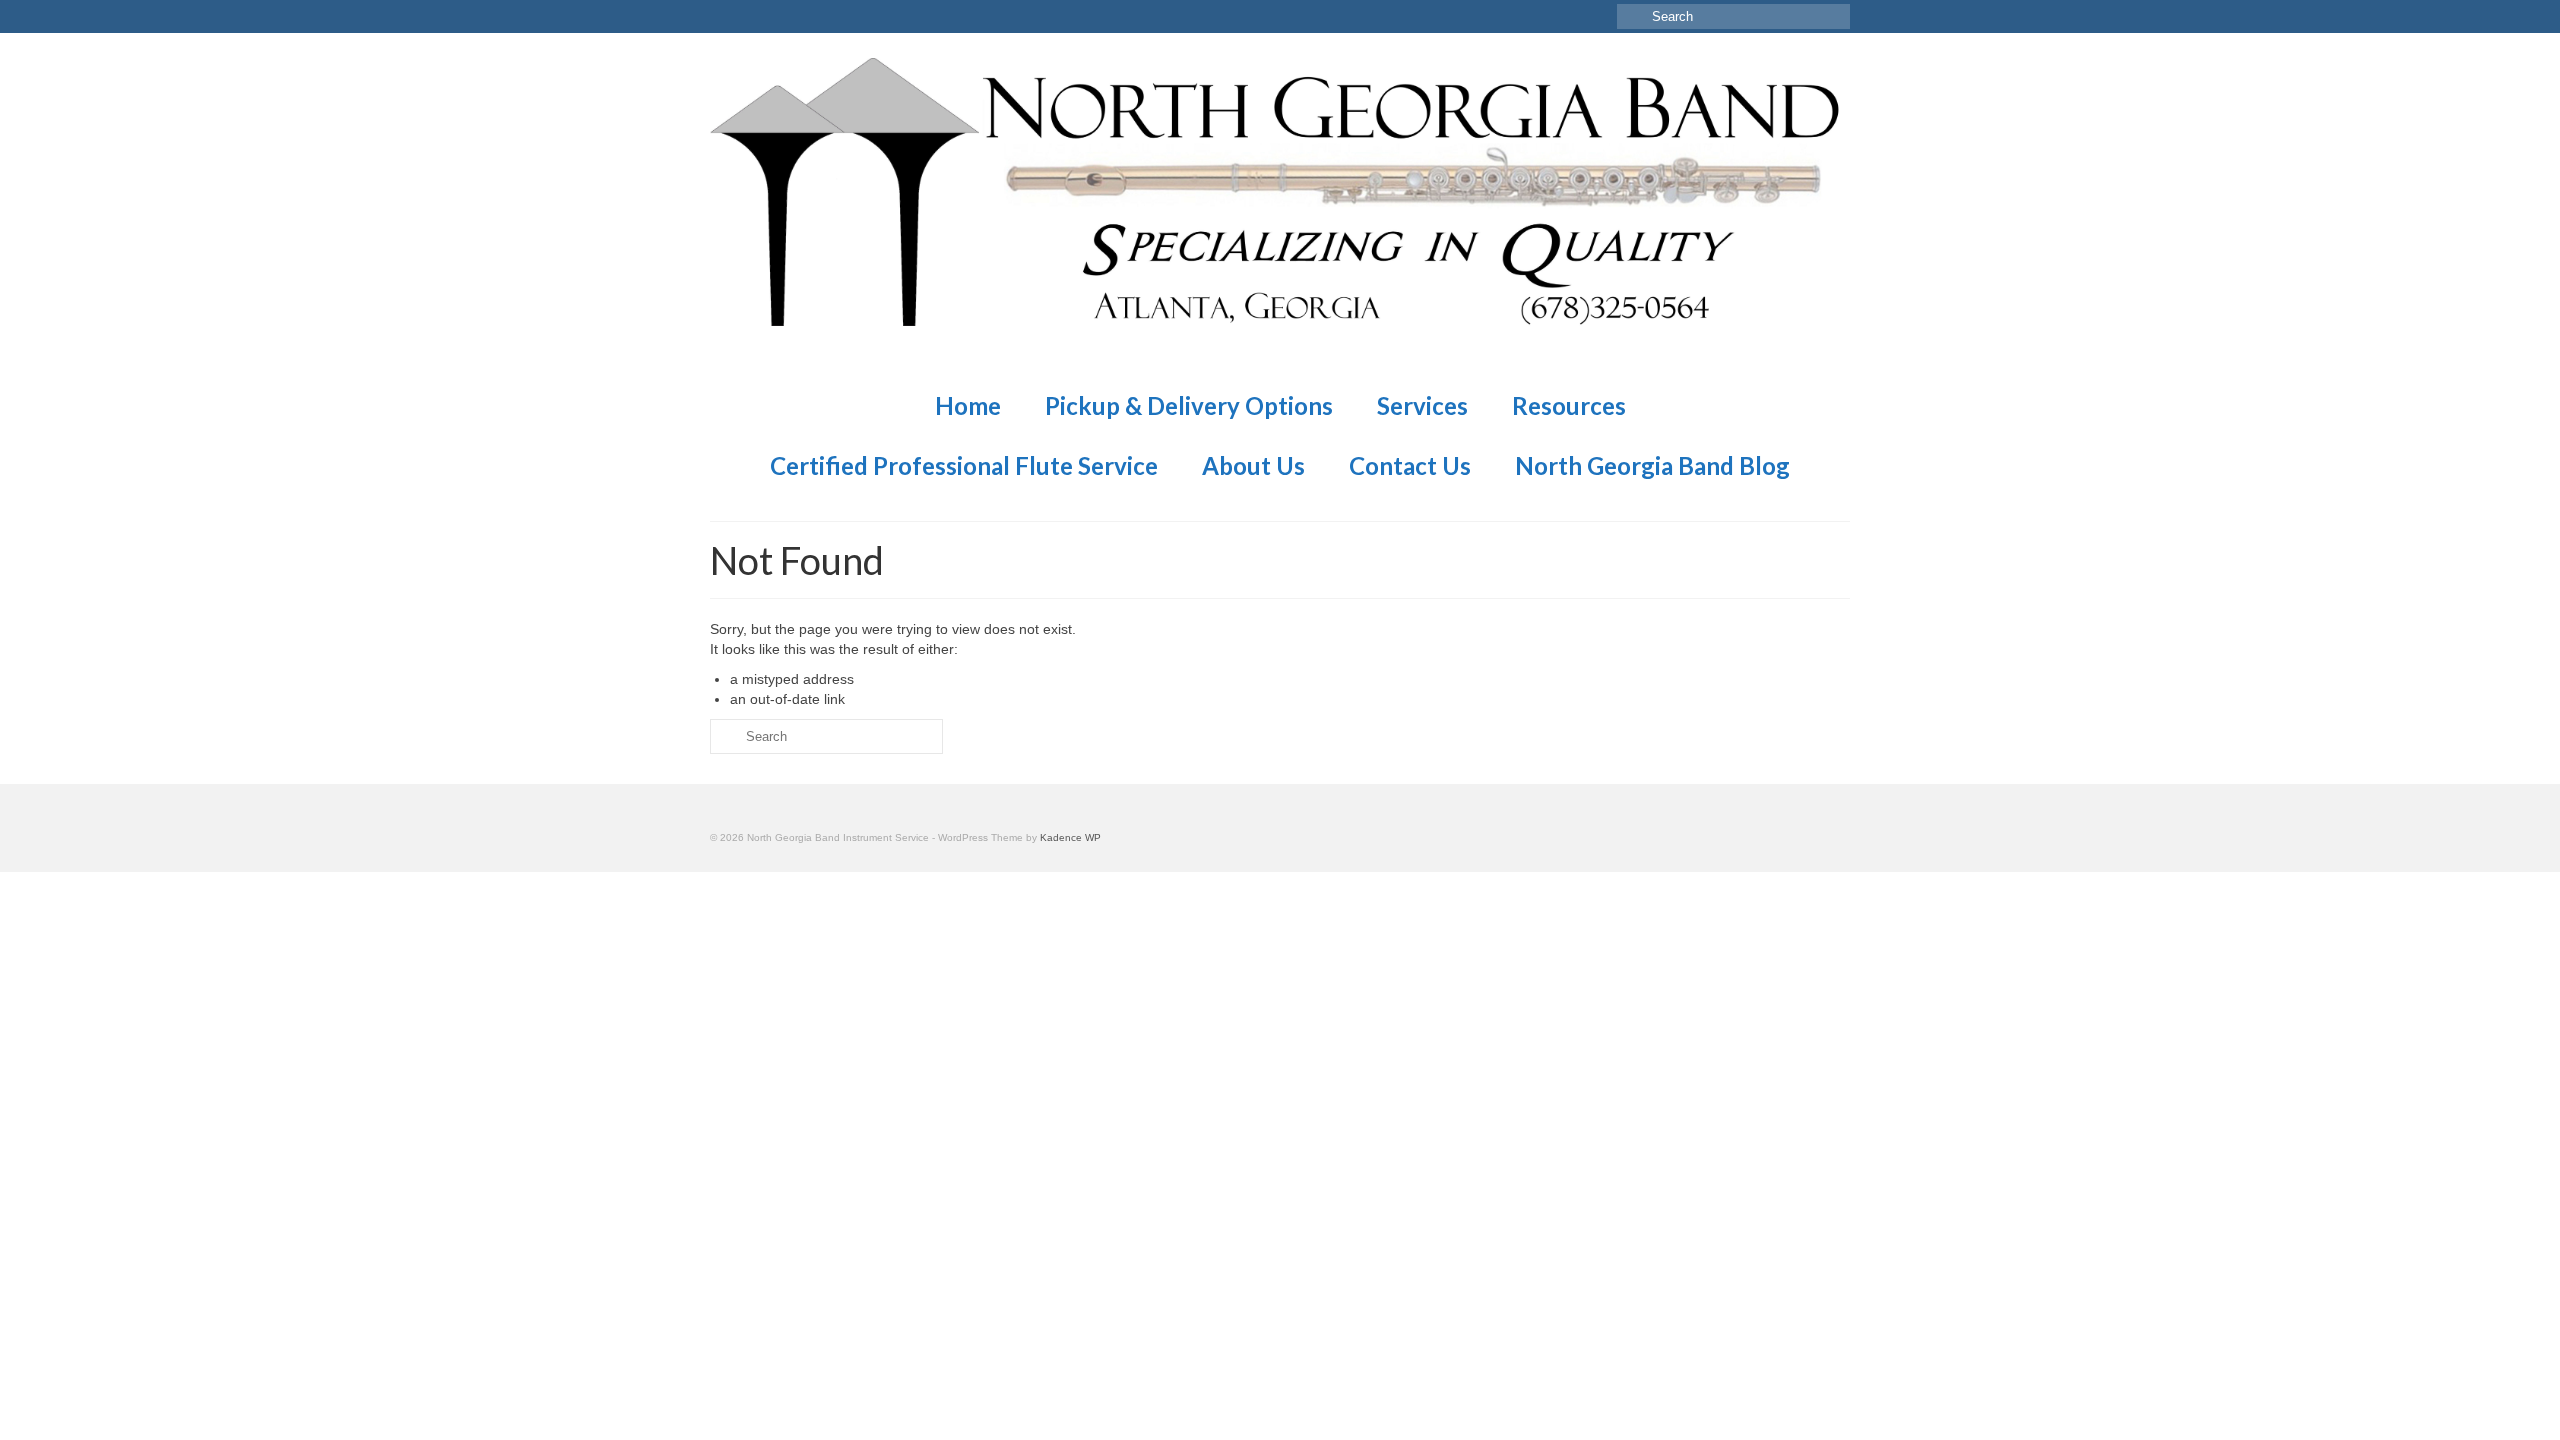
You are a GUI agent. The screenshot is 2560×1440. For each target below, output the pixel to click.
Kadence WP (1070, 837)
